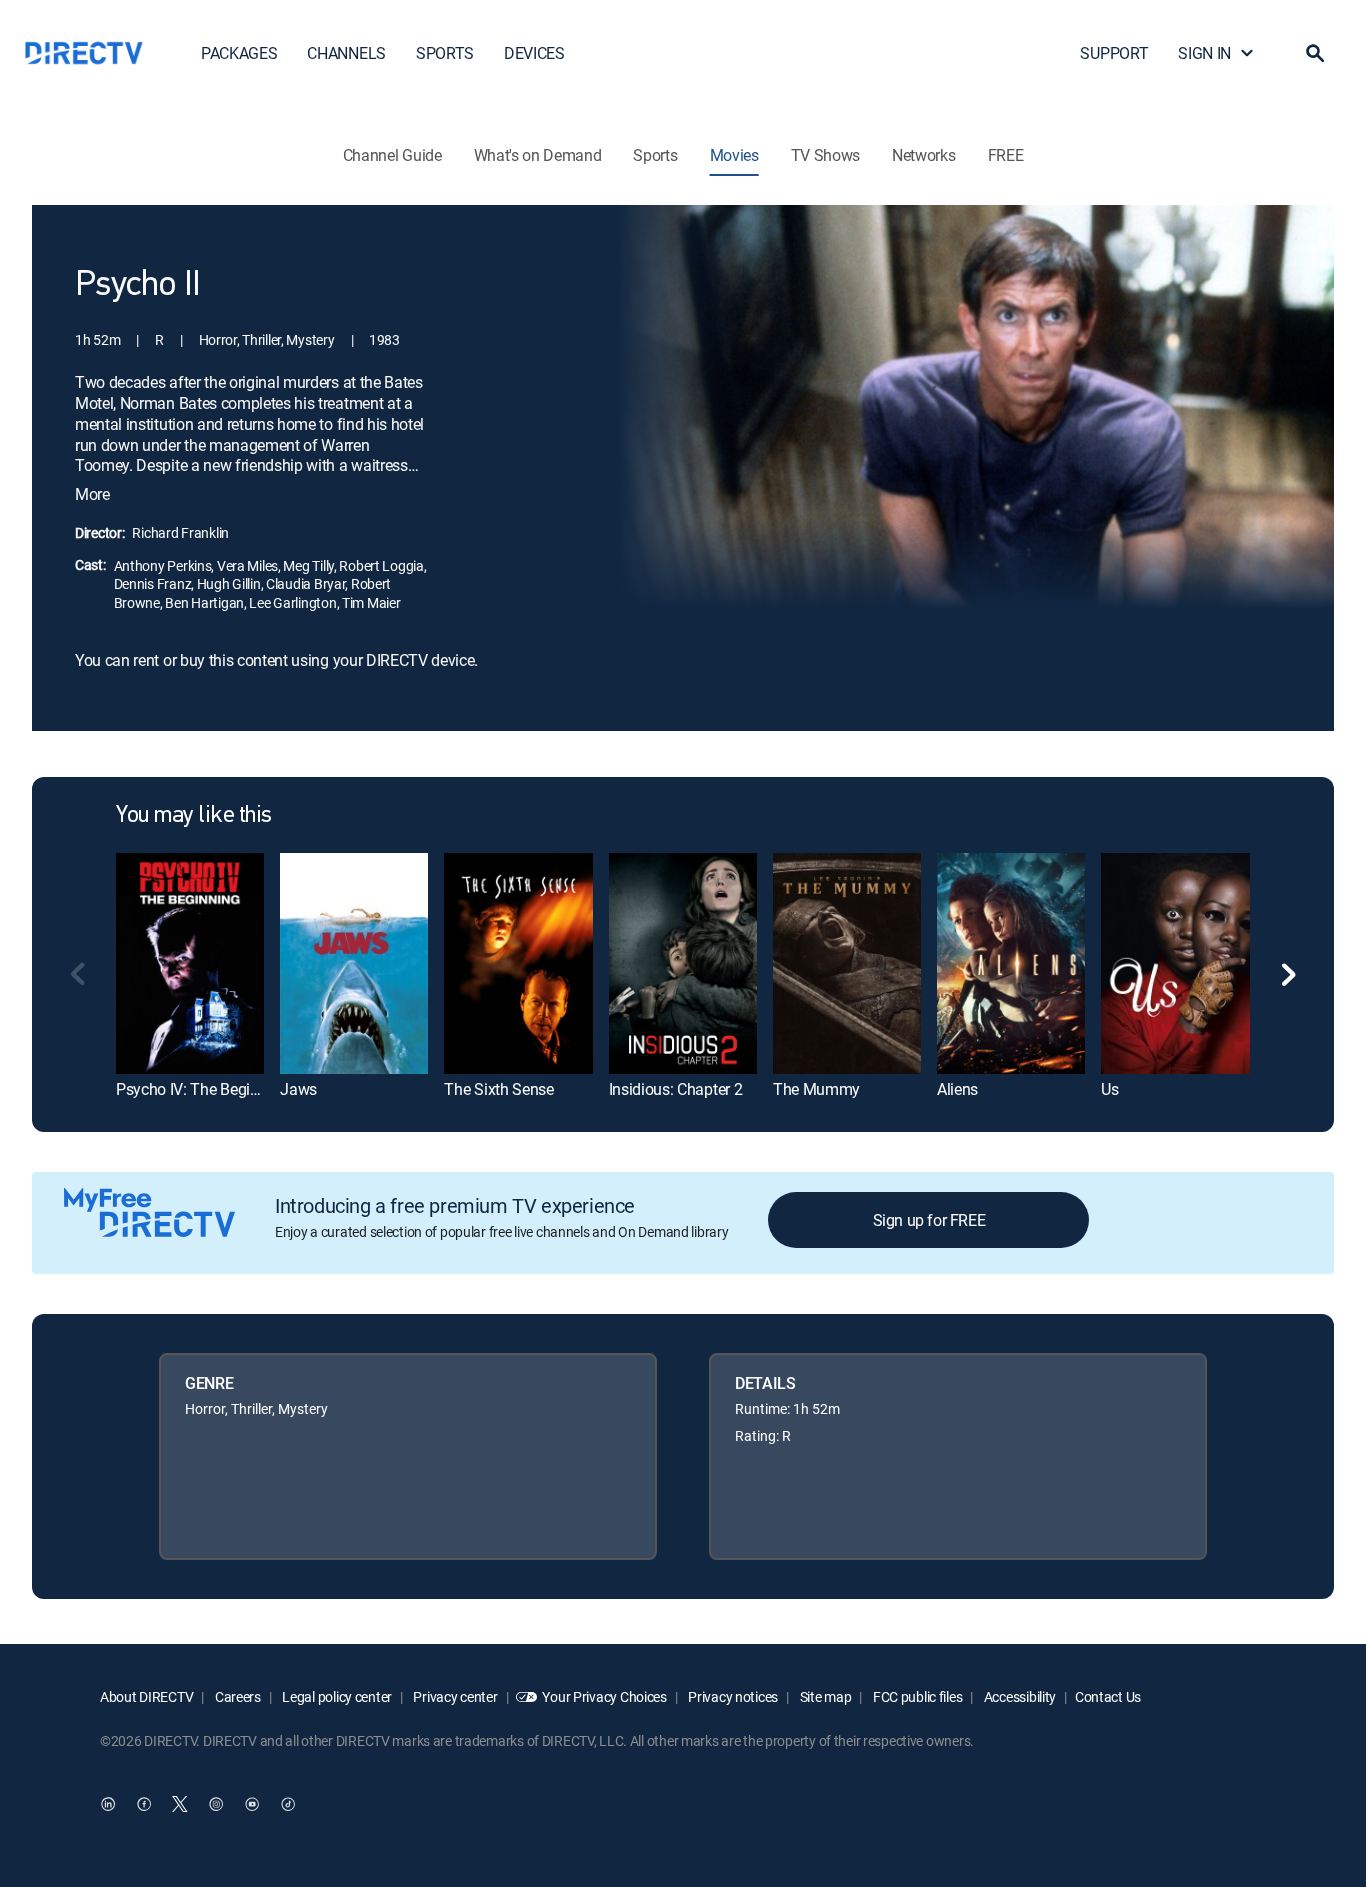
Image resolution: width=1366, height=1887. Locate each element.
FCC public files (916, 1696)
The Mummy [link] (816, 1089)
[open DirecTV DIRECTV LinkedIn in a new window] (108, 1804)
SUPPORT (1114, 53)
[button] (1315, 53)
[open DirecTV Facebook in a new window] (144, 1804)
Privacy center (454, 1696)
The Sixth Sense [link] (498, 1089)
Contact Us (1108, 1696)
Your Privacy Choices (604, 1696)
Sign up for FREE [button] (929, 1220)
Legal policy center (336, 1696)
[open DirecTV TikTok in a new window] (288, 1804)
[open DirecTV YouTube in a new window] (252, 1804)
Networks (923, 155)
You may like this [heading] (194, 816)
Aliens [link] (957, 1089)
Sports (655, 155)
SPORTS (445, 53)
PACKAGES (239, 53)
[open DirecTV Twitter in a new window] (180, 1804)
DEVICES (534, 53)
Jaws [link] (298, 1089)
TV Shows (825, 155)
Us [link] (1109, 1089)
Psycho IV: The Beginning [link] (202, 1089)
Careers (236, 1696)
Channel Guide (392, 155)
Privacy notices (732, 1696)
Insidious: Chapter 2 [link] (676, 1089)
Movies (734, 155)
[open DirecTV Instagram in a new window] (216, 1804)
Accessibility (1018, 1696)
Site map (824, 1696)
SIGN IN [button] (1204, 53)
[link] (190, 963)
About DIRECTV (146, 1696)
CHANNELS (346, 53)
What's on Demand (538, 155)
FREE (1006, 155)
